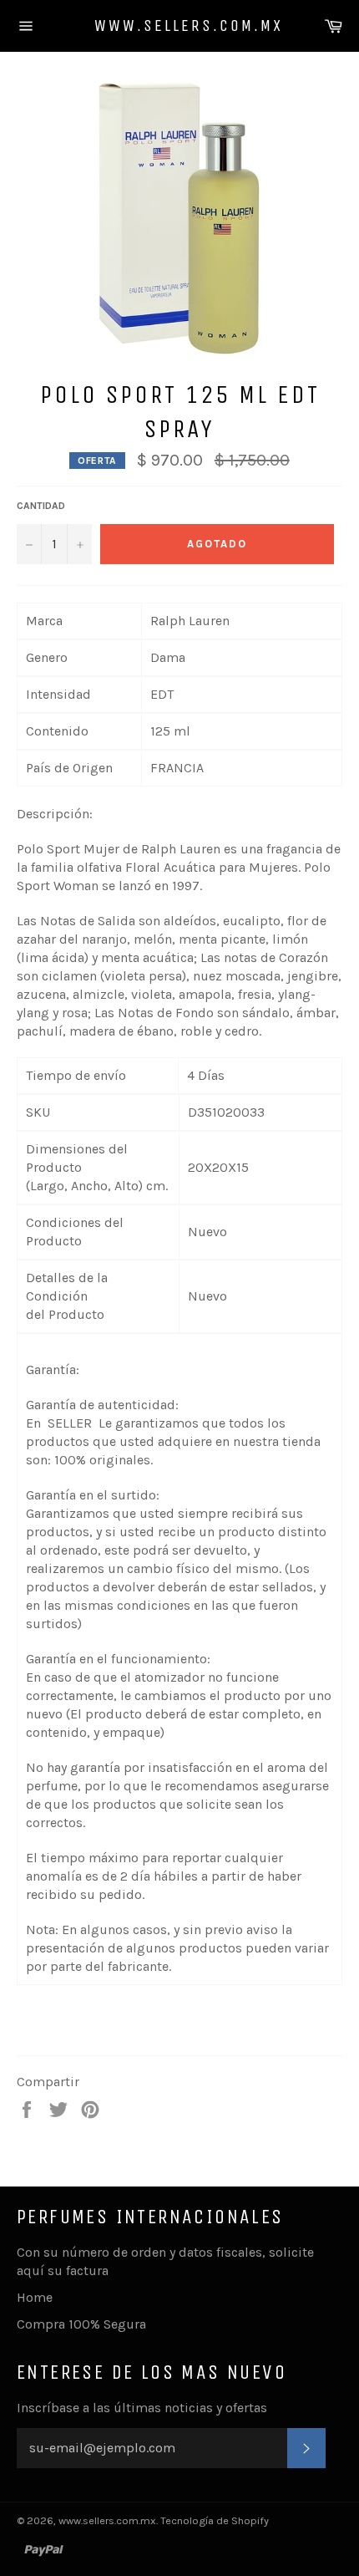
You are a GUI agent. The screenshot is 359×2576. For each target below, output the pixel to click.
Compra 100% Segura (81, 2324)
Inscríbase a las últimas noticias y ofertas (142, 2408)
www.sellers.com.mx (180, 25)
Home (35, 2297)
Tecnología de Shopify (215, 2520)
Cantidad (41, 506)
